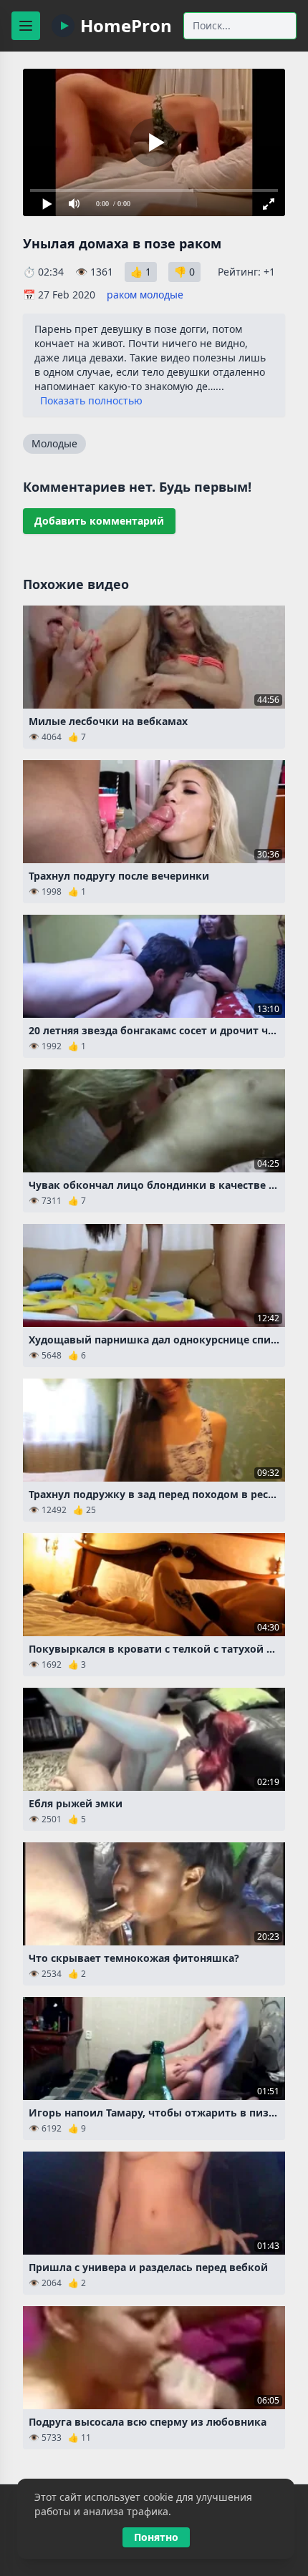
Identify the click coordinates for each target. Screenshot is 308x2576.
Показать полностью (91, 400)
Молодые (54, 443)
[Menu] (26, 26)
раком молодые (145, 295)
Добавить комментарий (99, 521)
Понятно (156, 2537)
